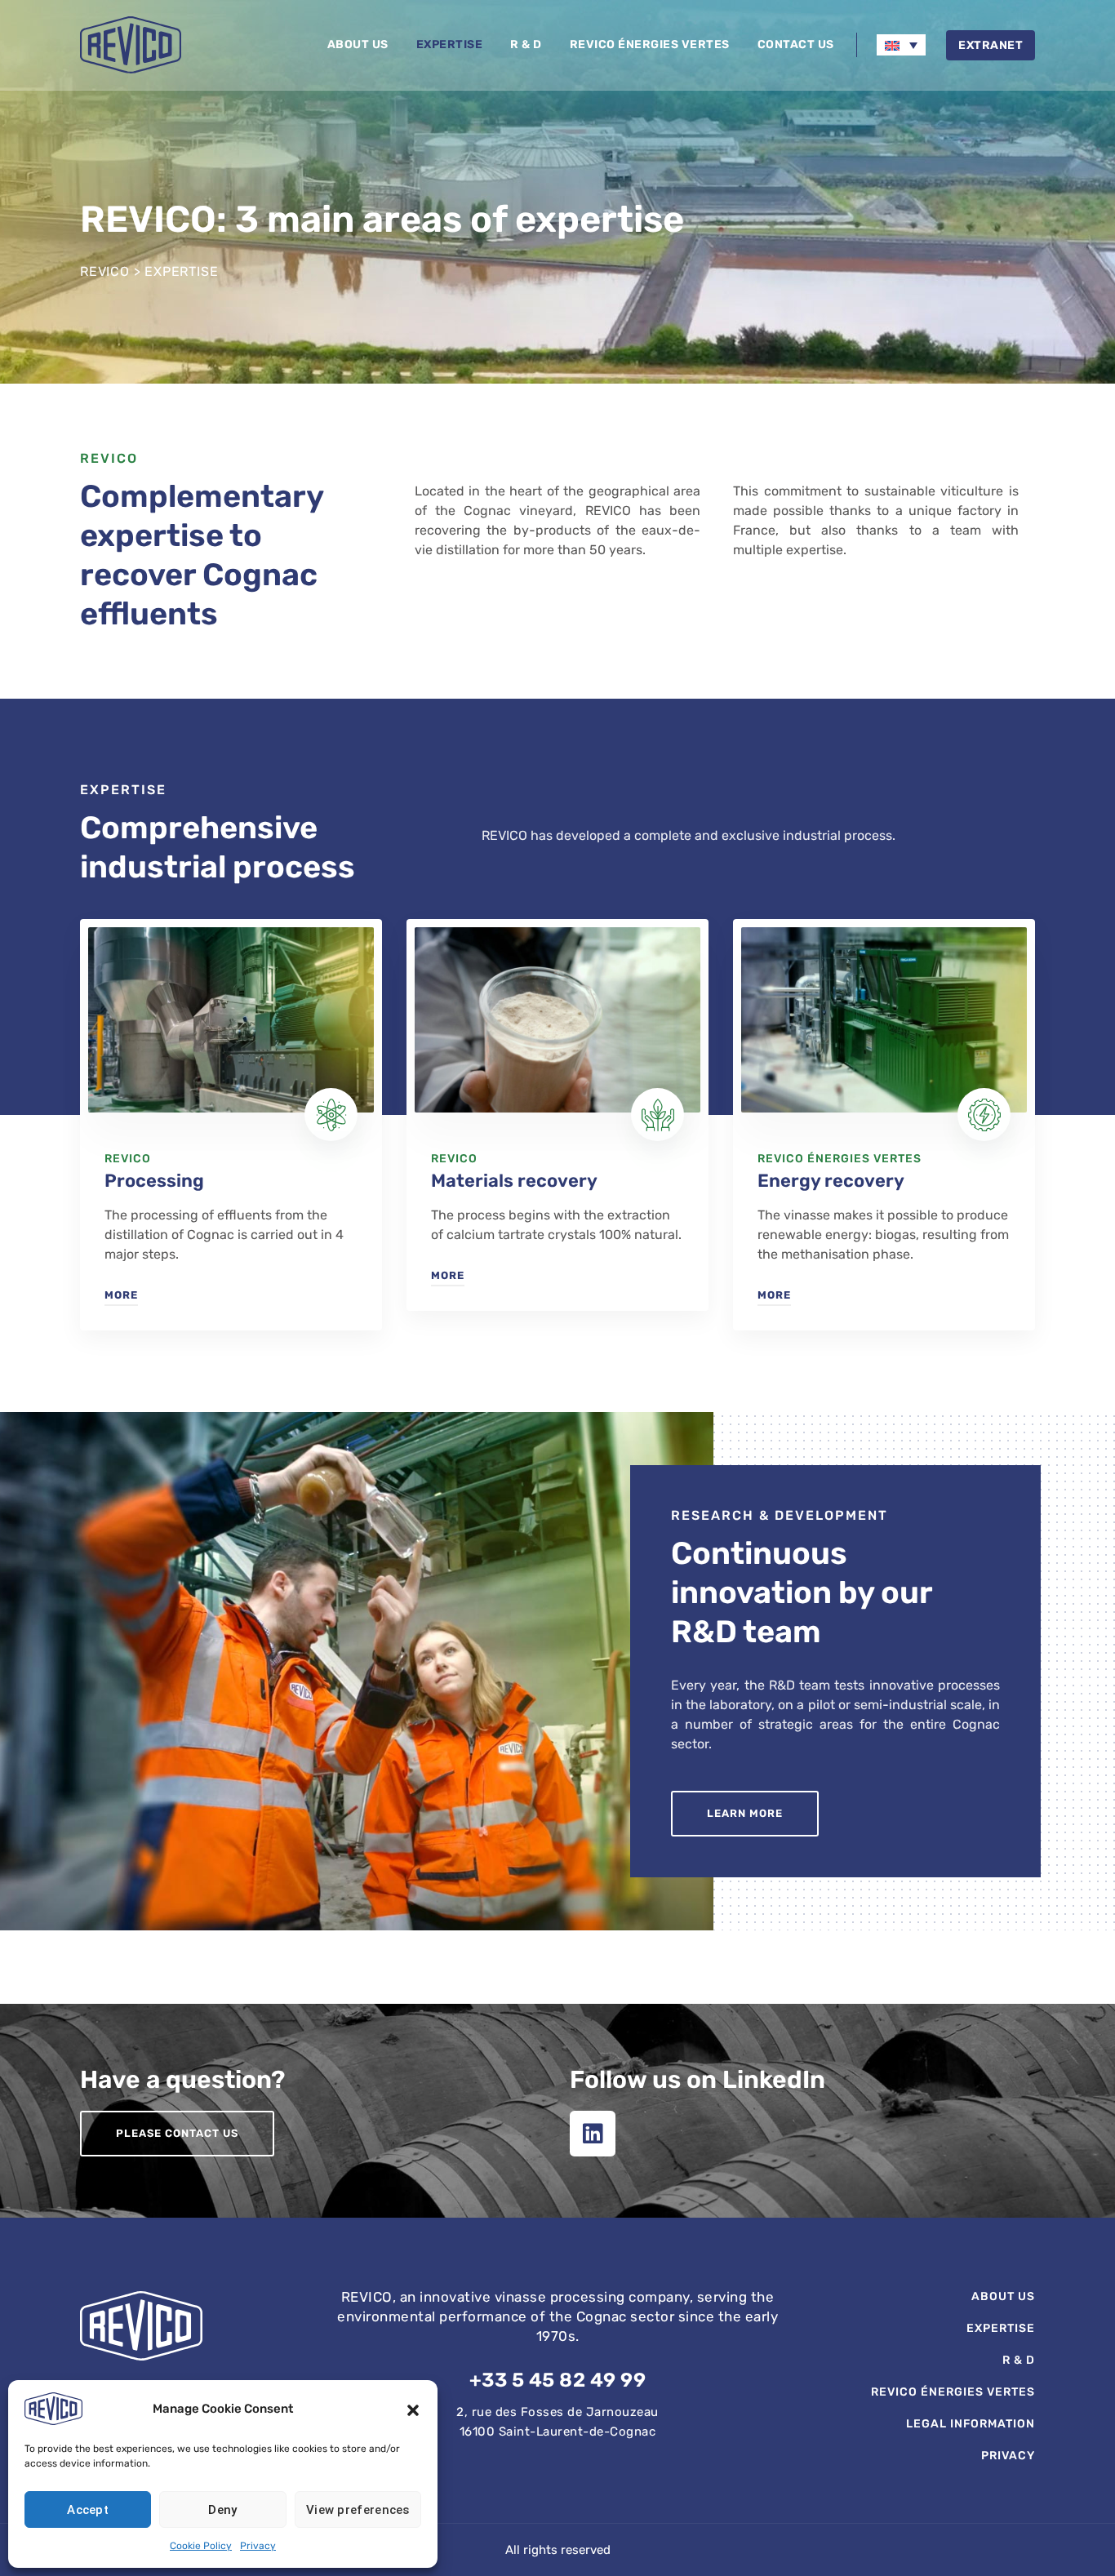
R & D (526, 44)
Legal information (971, 2424)
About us (358, 44)
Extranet (991, 45)
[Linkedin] (593, 2134)
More (121, 1295)
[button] (413, 2409)
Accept (88, 2510)
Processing (154, 1181)
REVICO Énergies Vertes (650, 44)
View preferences (358, 2510)
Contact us (796, 44)
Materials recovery (514, 1181)
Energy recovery (831, 1181)
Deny (222, 2510)
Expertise (450, 44)
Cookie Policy (201, 2546)
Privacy (258, 2546)
